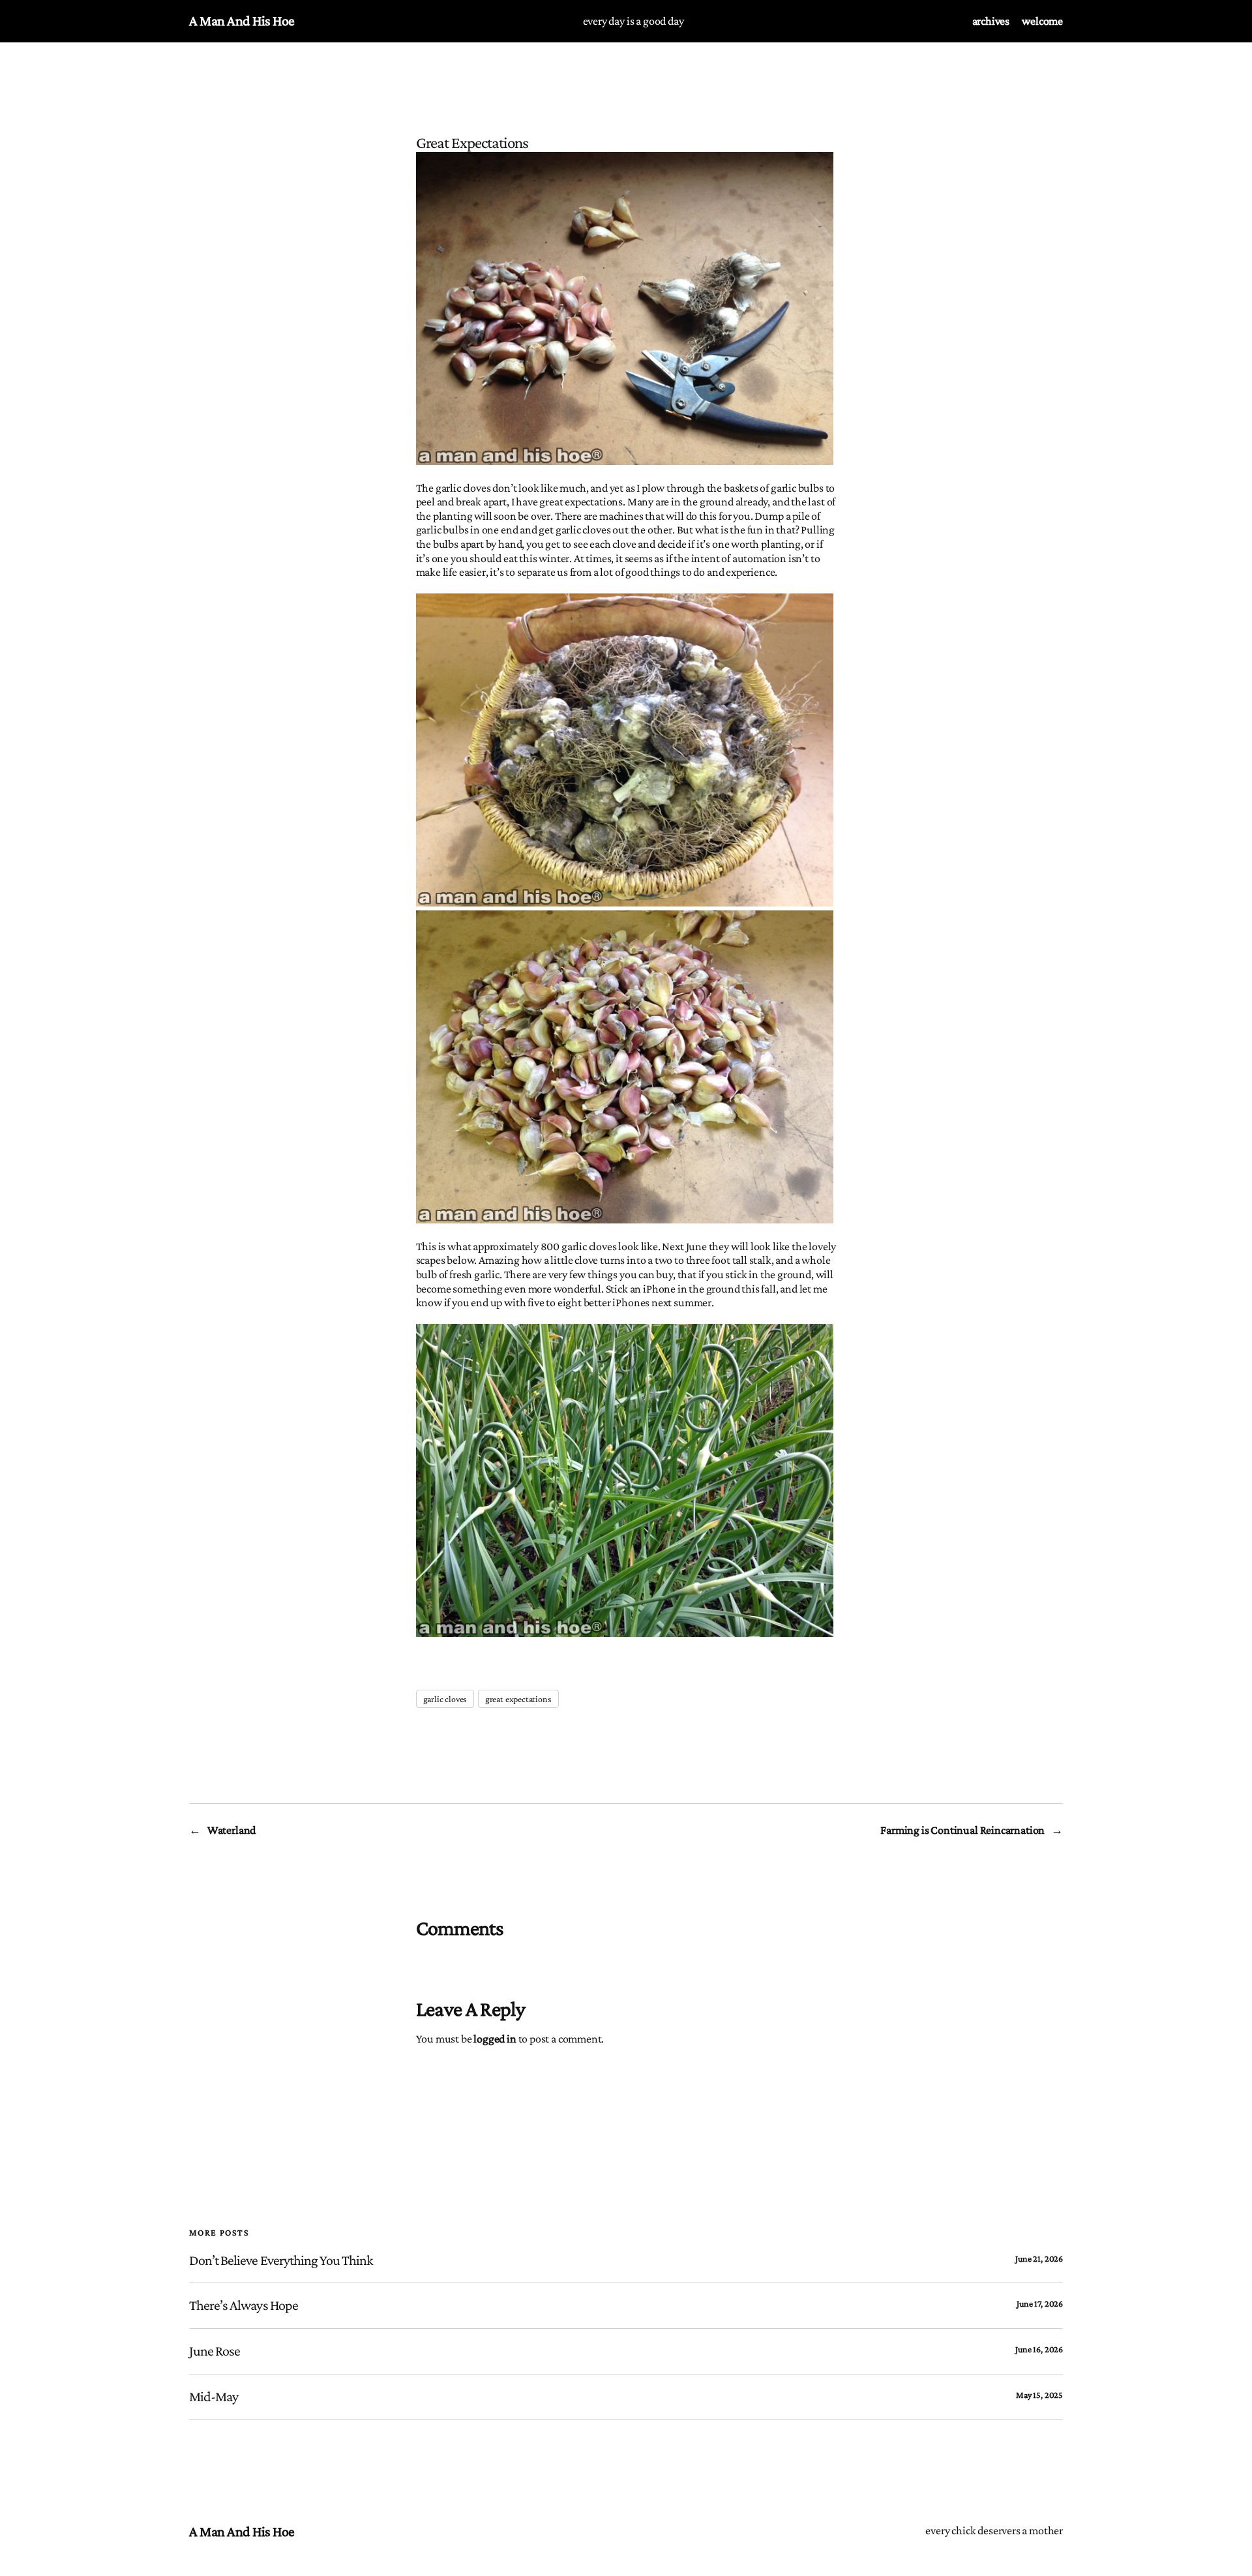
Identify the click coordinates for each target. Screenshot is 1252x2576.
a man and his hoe (242, 21)
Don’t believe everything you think (281, 2260)
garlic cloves (445, 1699)
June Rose (215, 2351)
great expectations (518, 1699)
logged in (495, 2039)
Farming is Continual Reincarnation (962, 1830)
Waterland (231, 1830)
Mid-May (214, 2397)
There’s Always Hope (244, 2305)
